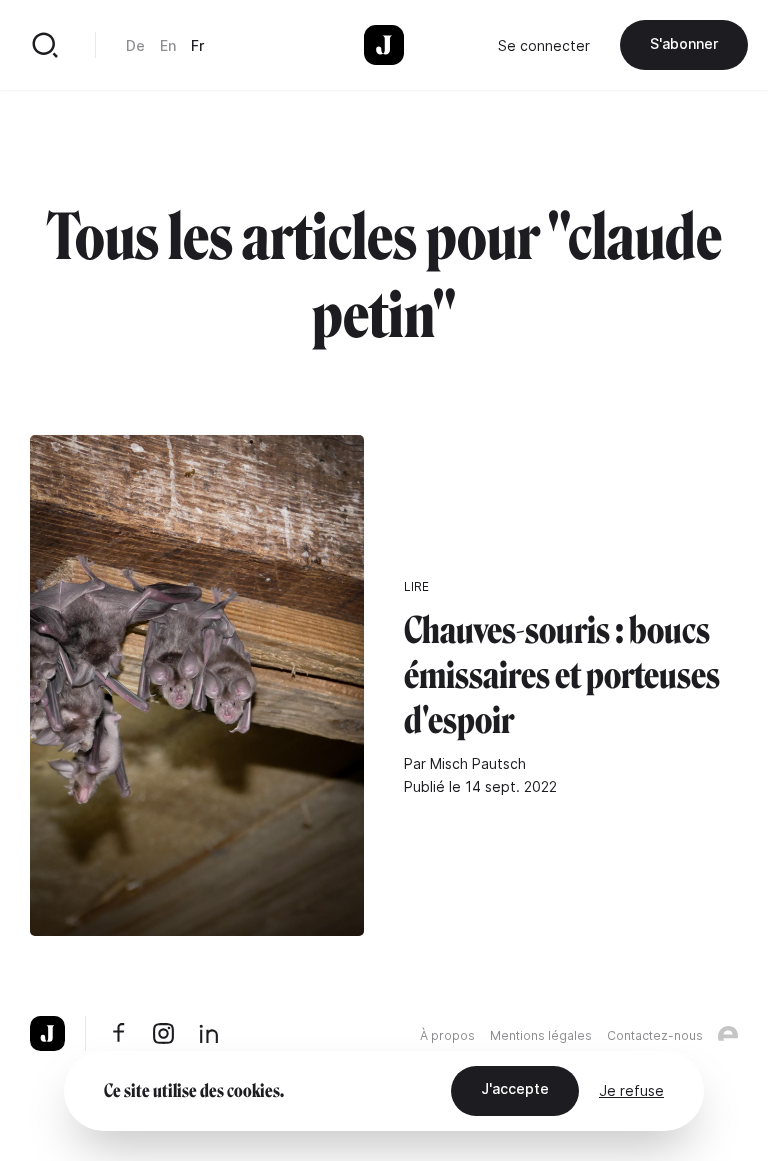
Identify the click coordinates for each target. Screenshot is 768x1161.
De (135, 45)
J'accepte (515, 1088)
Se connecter (544, 45)
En (168, 45)
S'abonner (684, 43)
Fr (197, 45)
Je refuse (631, 1090)
